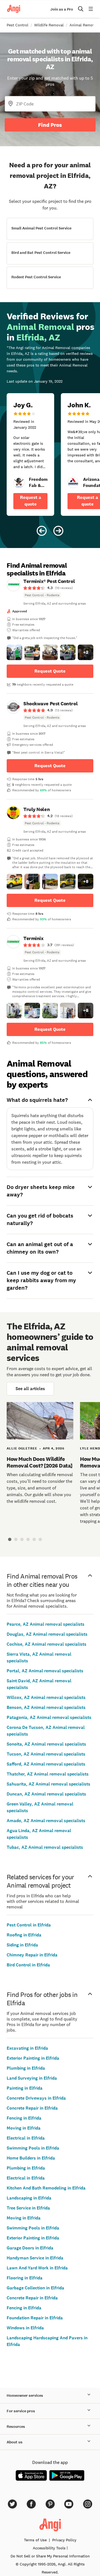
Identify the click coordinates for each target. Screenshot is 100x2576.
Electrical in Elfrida (26, 2138)
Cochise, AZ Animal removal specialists (47, 1644)
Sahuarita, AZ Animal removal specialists (48, 1784)
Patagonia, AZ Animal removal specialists (49, 1717)
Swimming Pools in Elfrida (33, 2148)
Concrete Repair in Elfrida (32, 2108)
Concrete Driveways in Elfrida (36, 2098)
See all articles (30, 1389)
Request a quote (31, 501)
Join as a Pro (62, 9)
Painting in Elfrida (25, 2088)
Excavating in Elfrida (27, 2048)
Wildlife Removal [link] (49, 25)
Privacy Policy (64, 2540)
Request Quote (50, 671)
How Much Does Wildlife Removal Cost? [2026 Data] (40, 1462)
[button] (14, 652)
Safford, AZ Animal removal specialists (46, 1764)
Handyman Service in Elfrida (35, 2258)
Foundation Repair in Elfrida (35, 2318)
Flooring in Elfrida (25, 2278)
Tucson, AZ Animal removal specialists (46, 1754)
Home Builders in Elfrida (31, 2158)
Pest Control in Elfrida (29, 1925)
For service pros (21, 2411)
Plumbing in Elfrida (26, 2068)
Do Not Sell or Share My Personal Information (50, 2556)
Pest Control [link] (17, 25)
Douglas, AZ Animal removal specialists (47, 1634)
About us (15, 2442)
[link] (19, 483)
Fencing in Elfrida (24, 2118)
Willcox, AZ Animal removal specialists (46, 1697)
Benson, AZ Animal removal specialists (46, 1707)
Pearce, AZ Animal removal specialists (46, 1624)
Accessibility (49, 2548)
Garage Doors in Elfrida (30, 2248)
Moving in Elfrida (24, 2128)
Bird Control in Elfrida (28, 1965)
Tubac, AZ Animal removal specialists (45, 1847)
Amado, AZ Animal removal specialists (46, 1821)
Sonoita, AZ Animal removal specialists (46, 1744)
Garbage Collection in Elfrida (35, 2288)
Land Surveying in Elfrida (32, 2078)
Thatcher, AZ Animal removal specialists (48, 1774)
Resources (16, 2427)
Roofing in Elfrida (24, 1935)
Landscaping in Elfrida (29, 2198)
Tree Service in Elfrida (28, 2208)
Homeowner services (25, 2396)
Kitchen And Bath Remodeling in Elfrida (46, 2188)
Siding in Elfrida (22, 1945)
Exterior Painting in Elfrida (33, 2058)
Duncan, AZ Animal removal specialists (46, 1794)
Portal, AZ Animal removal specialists (45, 1671)
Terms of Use (35, 2540)
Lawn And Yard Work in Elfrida (37, 2268)
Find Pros (50, 125)
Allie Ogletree (22, 1448)
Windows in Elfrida (25, 2328)
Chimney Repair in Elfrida (32, 1955)
